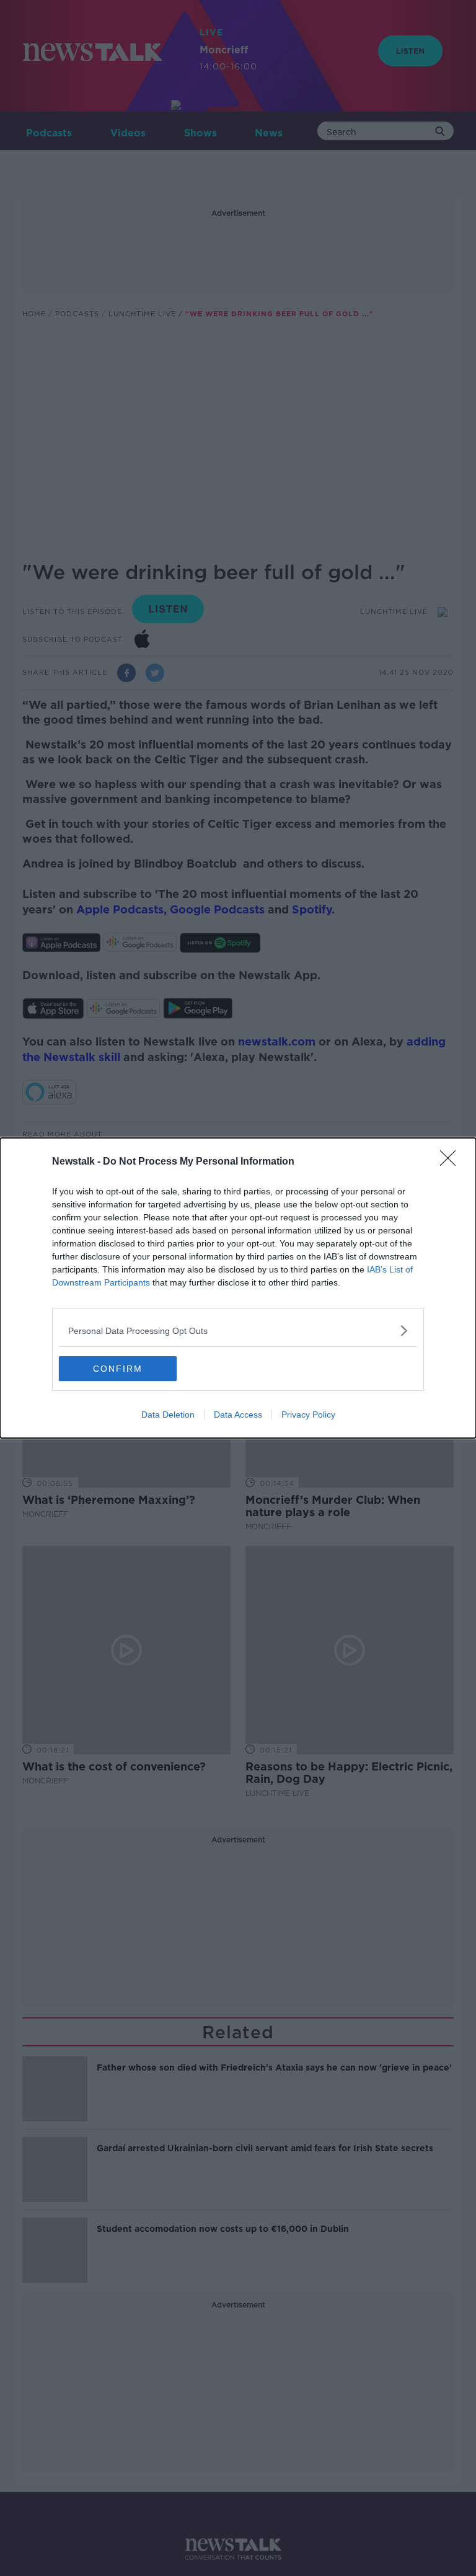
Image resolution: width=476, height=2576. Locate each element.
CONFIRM (118, 1369)
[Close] (452, 1162)
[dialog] (238, 1288)
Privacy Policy (308, 1415)
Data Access (238, 1415)
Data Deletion (168, 1415)
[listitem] (238, 1330)
